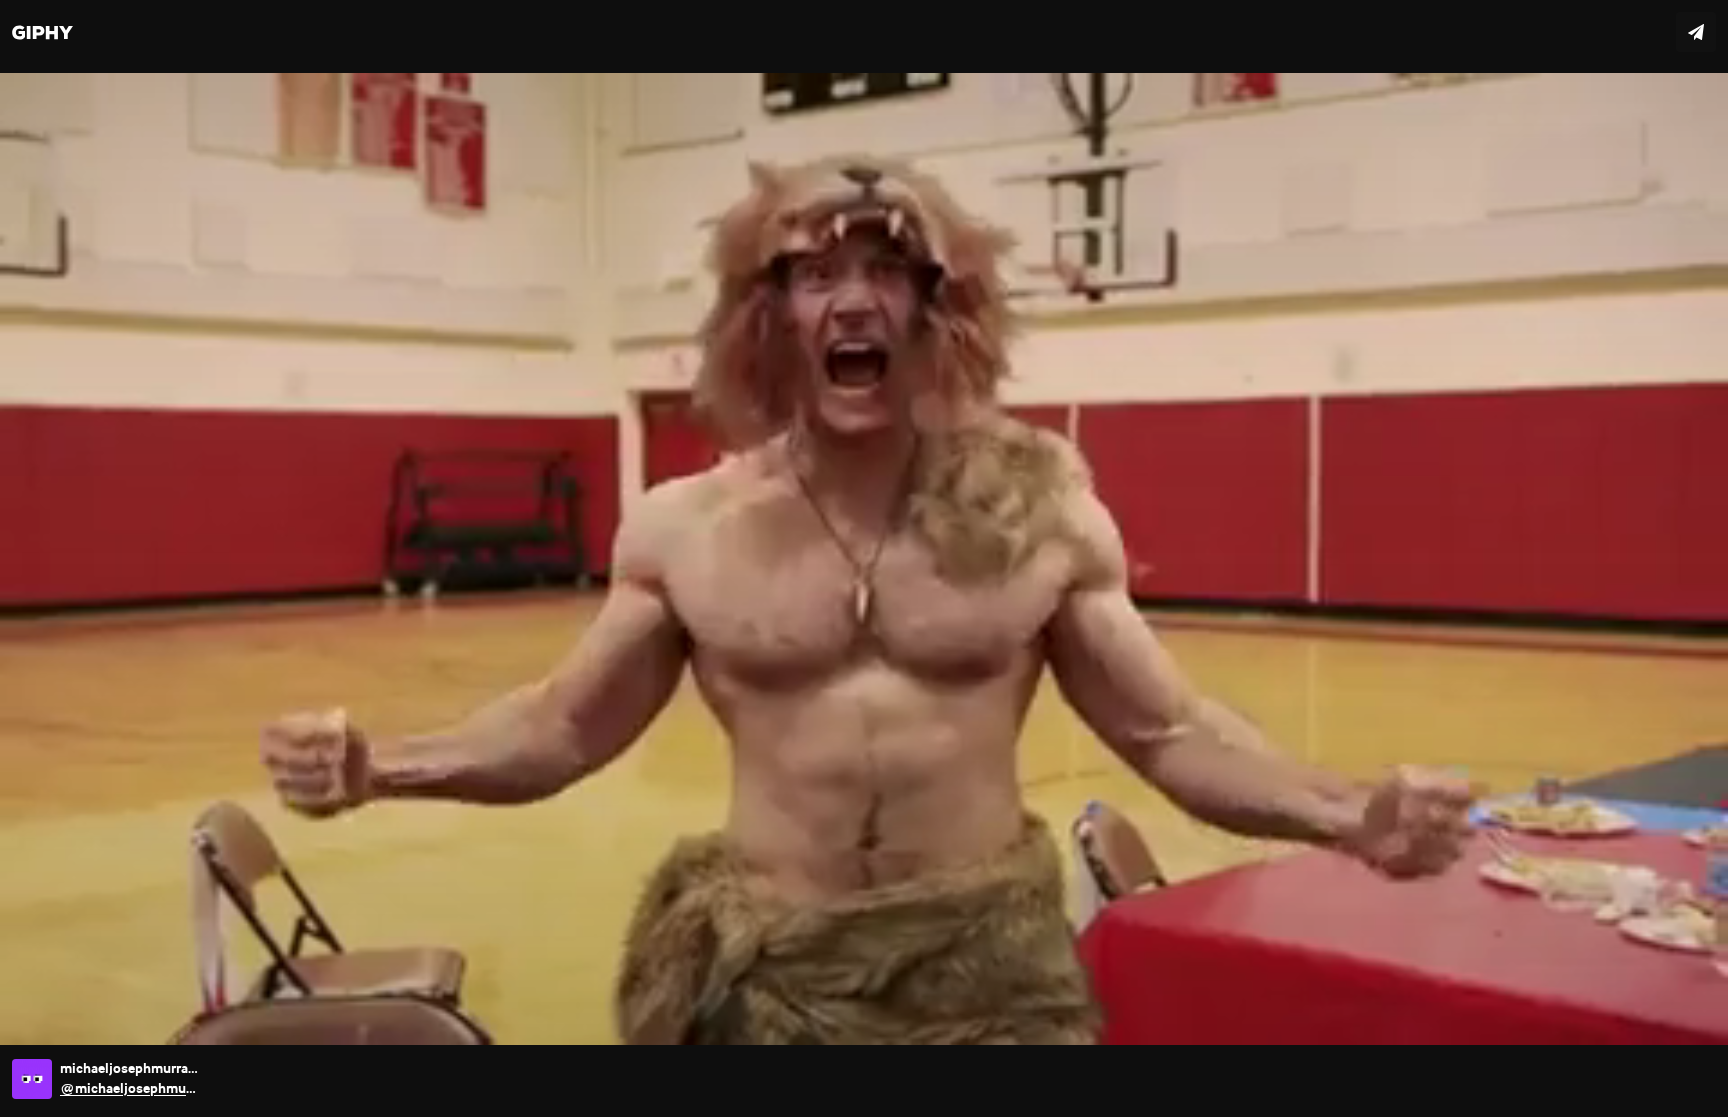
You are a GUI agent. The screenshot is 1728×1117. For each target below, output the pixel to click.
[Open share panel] (1696, 32)
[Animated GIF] (864, 558)
